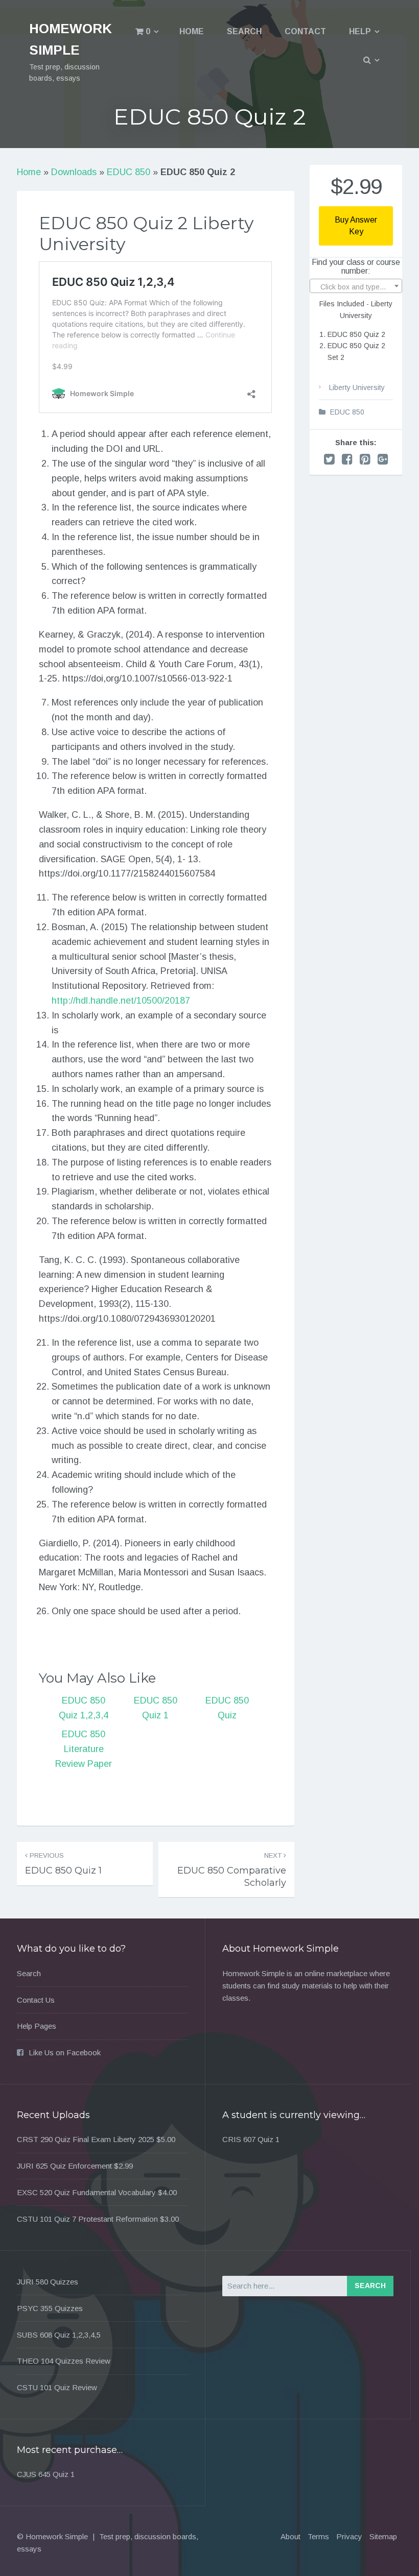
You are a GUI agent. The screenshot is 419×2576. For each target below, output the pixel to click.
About (290, 2536)
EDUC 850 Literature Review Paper (84, 1749)
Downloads (74, 172)
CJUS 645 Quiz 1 (46, 2474)
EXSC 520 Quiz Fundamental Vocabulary (86, 2192)
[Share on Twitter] (329, 459)
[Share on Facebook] (347, 459)
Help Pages (37, 2026)
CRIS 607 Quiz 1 (251, 2139)
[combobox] (356, 286)
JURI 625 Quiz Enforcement (64, 2166)
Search (244, 31)
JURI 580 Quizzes (48, 2282)
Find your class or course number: (356, 267)
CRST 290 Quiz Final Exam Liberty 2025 (86, 2139)
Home (192, 31)
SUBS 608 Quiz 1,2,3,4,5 (59, 2335)
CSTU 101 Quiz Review (57, 2387)
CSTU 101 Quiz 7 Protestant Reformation (87, 2219)
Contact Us (36, 2000)
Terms (318, 2536)
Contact (305, 31)
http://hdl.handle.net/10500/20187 (121, 1001)
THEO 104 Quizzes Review (64, 2361)
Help (360, 31)
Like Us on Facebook (65, 2052)
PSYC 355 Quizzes (50, 2308)
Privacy (349, 2536)
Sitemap (383, 2536)
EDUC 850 (129, 172)
